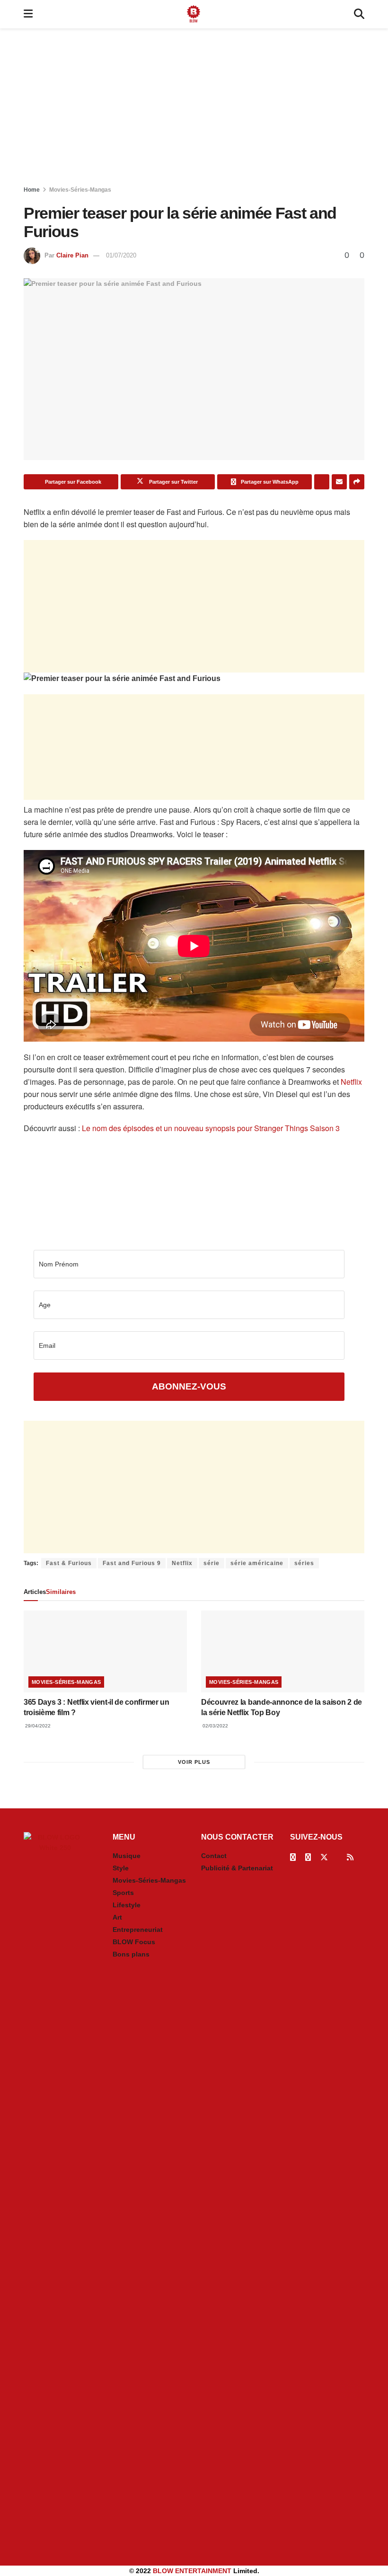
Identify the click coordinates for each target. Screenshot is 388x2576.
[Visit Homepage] (194, 14)
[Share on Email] (339, 482)
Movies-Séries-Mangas (80, 190)
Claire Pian (72, 255)
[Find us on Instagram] (308, 1857)
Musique (127, 1856)
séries (304, 1563)
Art (117, 1917)
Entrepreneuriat (138, 1930)
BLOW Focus (134, 1942)
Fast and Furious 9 (132, 1563)
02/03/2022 (215, 1726)
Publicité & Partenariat (237, 1868)
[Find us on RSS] (350, 1857)
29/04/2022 (37, 1726)
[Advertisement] (194, 109)
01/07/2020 (121, 255)
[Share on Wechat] (322, 482)
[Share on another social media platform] (357, 482)
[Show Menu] (28, 14)
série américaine (257, 1563)
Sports (123, 1893)
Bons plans (131, 1954)
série (212, 1563)
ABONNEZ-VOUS (189, 1386)
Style (121, 1868)
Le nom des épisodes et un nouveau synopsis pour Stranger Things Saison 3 (211, 1128)
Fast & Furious (69, 1563)
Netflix (351, 1082)
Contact (214, 1856)
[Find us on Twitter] (324, 1857)
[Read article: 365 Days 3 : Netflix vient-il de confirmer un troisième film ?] (105, 1651)
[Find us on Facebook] (293, 1857)
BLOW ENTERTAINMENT (192, 2571)
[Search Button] (359, 14)
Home (32, 190)
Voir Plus (194, 1762)
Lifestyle (127, 1905)
